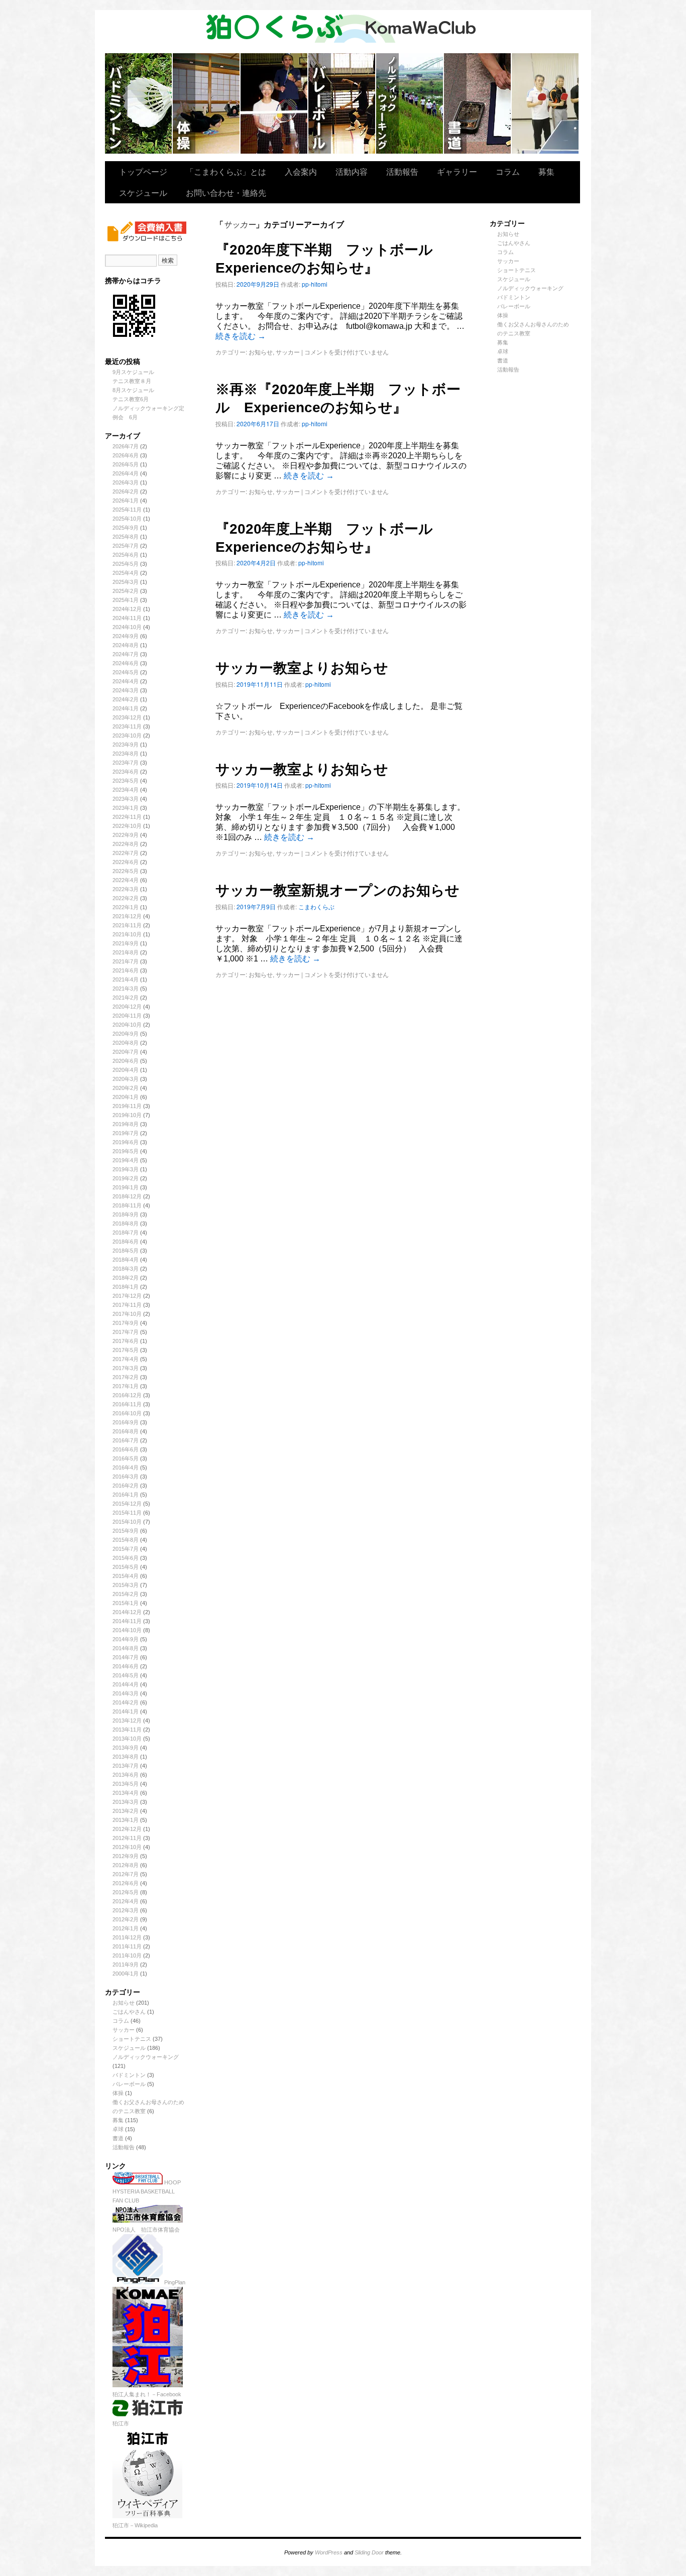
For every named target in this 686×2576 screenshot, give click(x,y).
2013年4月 (126, 1793)
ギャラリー (457, 171)
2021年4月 (126, 979)
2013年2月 (126, 1811)
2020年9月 (126, 1034)
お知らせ (124, 2003)
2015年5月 (126, 1567)
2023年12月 (127, 717)
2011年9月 (126, 1965)
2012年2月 (126, 1919)
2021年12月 (127, 916)
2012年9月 (126, 1856)
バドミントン (139, 103)
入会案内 (301, 171)
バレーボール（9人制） (342, 103)
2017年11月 (127, 1305)
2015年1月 (126, 1603)
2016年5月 (126, 1458)
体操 (118, 2093)
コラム (508, 171)
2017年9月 (126, 1323)
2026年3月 (126, 482)
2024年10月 (127, 627)
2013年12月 (127, 1721)
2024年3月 (126, 690)
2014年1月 (126, 1711)
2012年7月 (126, 1874)
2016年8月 (126, 1431)
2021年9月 (126, 943)
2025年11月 (127, 510)
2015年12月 (127, 1504)
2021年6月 (126, 970)
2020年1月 (126, 1097)
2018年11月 (127, 1205)
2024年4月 (126, 681)
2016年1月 (126, 1495)
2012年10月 (127, 1847)
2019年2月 (126, 1178)
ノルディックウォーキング (410, 103)
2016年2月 (126, 1486)
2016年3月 (126, 1477)
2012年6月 (126, 1883)
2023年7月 (126, 763)
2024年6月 (126, 663)
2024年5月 (126, 672)
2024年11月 (127, 618)
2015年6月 (126, 1558)
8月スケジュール (133, 390)
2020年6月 (126, 1061)
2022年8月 (126, 844)
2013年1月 (126, 1820)
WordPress (329, 2552)
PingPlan (174, 2282)
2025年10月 (127, 519)
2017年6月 (126, 1341)
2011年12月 (127, 1937)
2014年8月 (126, 1648)
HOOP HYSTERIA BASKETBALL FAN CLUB (147, 2191)
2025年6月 (126, 555)
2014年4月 (126, 1684)
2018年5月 (126, 1251)
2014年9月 (126, 1639)
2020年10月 (127, 1025)
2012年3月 (126, 1910)
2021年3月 (126, 989)
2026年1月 (126, 501)
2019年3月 (126, 1169)
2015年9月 (126, 1531)
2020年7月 (126, 1052)
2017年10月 (127, 1314)
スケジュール (143, 193)
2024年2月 (126, 699)
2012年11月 (127, 1838)
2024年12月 (127, 609)
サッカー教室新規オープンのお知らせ (337, 890)
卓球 (118, 2129)
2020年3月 (126, 1079)
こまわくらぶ (316, 906)
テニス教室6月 (131, 399)
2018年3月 (126, 1269)
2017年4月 (126, 1359)
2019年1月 (126, 1187)
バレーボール (129, 2084)
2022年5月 (126, 871)
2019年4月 (126, 1160)
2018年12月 (127, 1196)
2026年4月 (126, 473)
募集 (546, 171)
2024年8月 (126, 645)
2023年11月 (127, 726)
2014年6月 (126, 1666)
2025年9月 (126, 528)
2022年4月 (126, 880)
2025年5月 (126, 564)
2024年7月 (126, 654)
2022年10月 (127, 826)
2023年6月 (126, 772)
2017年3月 (126, 1368)
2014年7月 (126, 1657)
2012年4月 (126, 1901)
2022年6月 (126, 862)
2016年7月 (126, 1440)
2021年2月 (126, 998)
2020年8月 (126, 1043)
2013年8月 (126, 1757)
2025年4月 (126, 573)
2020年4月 (126, 1070)
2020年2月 (126, 1088)
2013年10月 (127, 1739)
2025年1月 (126, 600)
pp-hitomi (315, 284)
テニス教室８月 (132, 381)
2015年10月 (127, 1522)
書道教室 (478, 103)
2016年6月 (126, 1449)
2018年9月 (126, 1214)
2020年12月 (127, 1007)
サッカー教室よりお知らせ (302, 668)
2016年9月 (126, 1422)
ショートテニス (274, 103)
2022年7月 (126, 853)
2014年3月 (126, 1693)
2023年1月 (126, 808)
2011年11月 (127, 1946)
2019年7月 (126, 1133)
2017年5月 (126, 1350)
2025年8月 (126, 537)
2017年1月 (126, 1386)
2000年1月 (126, 1974)
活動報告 (402, 171)
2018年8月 (126, 1223)
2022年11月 (127, 817)
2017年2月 (126, 1377)
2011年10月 (127, 1955)
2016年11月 (127, 1404)
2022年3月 (126, 889)
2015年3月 (126, 1585)
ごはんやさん (129, 2012)
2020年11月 (127, 1016)
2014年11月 (127, 1621)
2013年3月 (126, 1802)
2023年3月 (126, 799)
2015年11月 (127, 1513)
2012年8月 (126, 1865)
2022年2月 (126, 898)
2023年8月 (126, 754)
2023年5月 (126, 781)
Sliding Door (369, 2552)
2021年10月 (127, 934)
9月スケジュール (133, 372)
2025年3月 (126, 582)
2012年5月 (126, 1892)
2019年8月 (126, 1124)
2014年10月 (127, 1630)
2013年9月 (126, 1748)
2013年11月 (127, 1730)
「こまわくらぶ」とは (226, 171)
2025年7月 (126, 546)
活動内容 (352, 171)
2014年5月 (126, 1675)
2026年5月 (126, 464)
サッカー (124, 2030)
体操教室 (207, 103)
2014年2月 (126, 1702)
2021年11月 (127, 925)
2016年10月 (127, 1413)
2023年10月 (127, 735)
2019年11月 (127, 1106)
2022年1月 (126, 907)
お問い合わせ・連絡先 (226, 193)
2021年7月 (126, 961)
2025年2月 (126, 591)
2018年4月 (126, 1260)
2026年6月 (126, 455)
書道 (118, 2138)
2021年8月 (126, 952)
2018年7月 (126, 1233)
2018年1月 (126, 1287)
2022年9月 (126, 835)
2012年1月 (126, 1928)
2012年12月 (127, 1829)
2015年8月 (126, 1540)
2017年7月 (126, 1332)
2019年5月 (126, 1151)
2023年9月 (126, 745)
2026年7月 (126, 446)
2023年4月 (126, 790)
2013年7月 (126, 1766)
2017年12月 (127, 1296)
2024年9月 (126, 636)
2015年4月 (126, 1576)
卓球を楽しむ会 (545, 103)
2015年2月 (126, 1594)
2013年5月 (126, 1784)
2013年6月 (126, 1775)
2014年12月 (127, 1612)
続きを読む (241, 336)
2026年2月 (126, 492)
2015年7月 (126, 1549)
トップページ (143, 171)
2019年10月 (127, 1115)
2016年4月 (126, 1467)
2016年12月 (127, 1395)
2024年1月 (126, 708)
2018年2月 (126, 1278)
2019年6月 (126, 1142)
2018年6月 (126, 1242)
